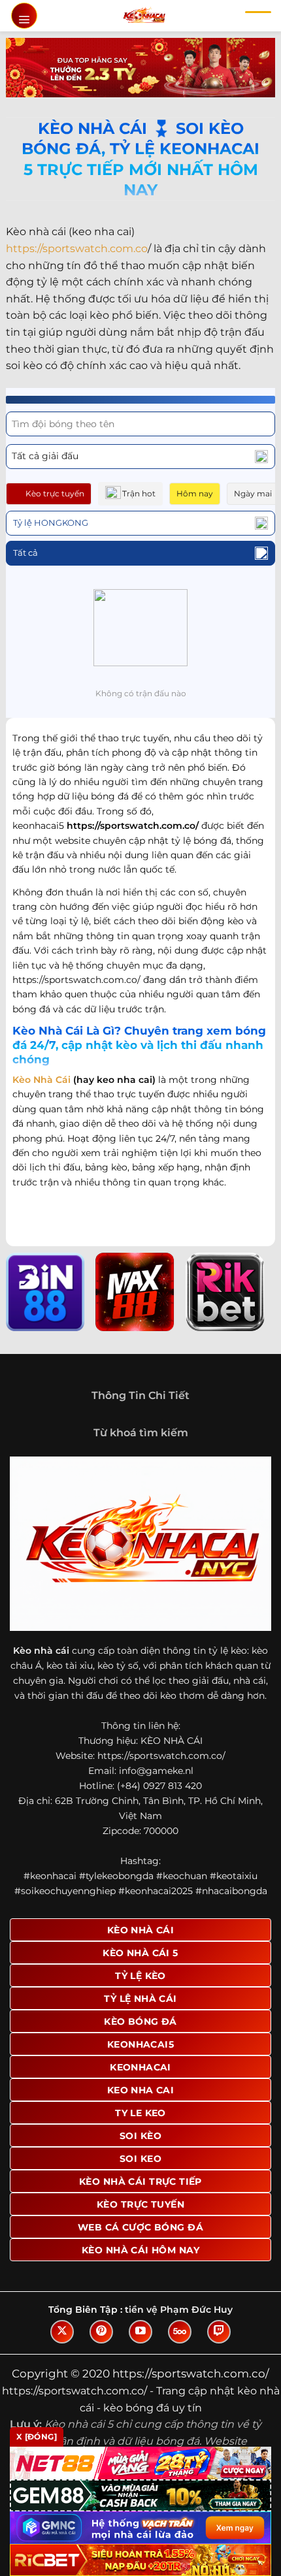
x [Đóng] (37, 2437)
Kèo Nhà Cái (41, 1080)
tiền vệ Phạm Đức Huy (179, 2310)
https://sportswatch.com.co (77, 249)
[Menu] (24, 16)
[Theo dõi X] (62, 2332)
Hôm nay (195, 493)
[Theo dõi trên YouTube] (140, 2332)
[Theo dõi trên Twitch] (219, 2332)
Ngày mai (253, 493)
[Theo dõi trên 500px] (180, 2332)
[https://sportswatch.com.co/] (144, 16)
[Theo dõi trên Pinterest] (101, 2332)
